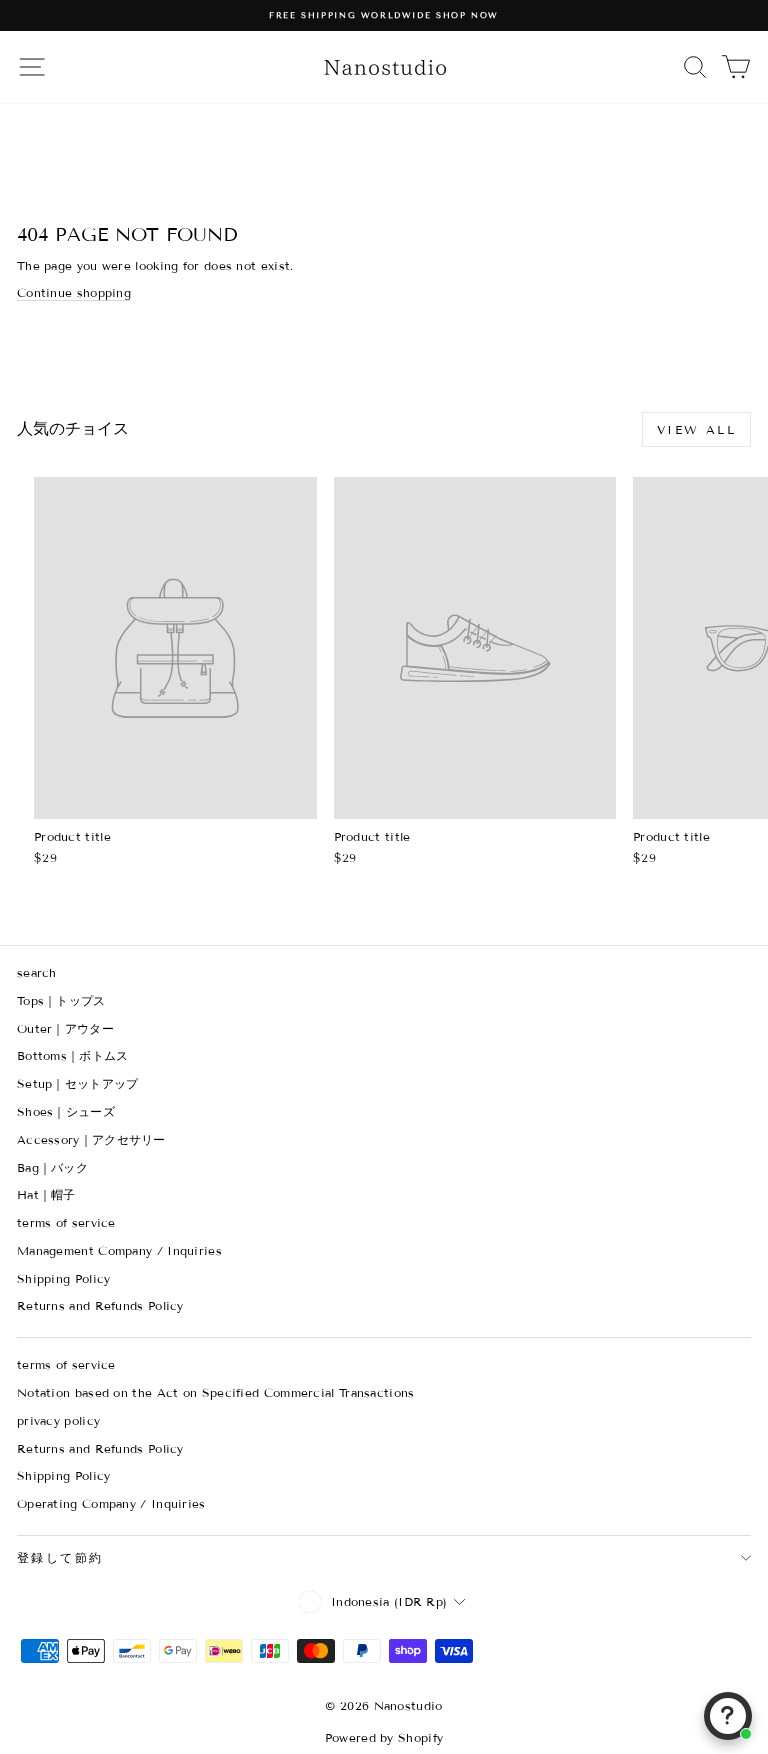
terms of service (66, 1222)
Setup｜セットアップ (78, 1083)
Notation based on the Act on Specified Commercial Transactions (216, 1392)
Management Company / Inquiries (119, 1250)
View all (696, 429)
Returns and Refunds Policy (100, 1305)
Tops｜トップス (61, 1000)
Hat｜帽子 (46, 1194)
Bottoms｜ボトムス (73, 1055)
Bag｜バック (52, 1167)
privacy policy (58, 1420)
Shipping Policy (64, 1278)
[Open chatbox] (728, 1716)
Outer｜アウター (65, 1028)
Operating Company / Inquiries (111, 1503)
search (37, 972)
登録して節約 (60, 1557)
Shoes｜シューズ (66, 1111)
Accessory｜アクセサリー (91, 1139)
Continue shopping (74, 292)
